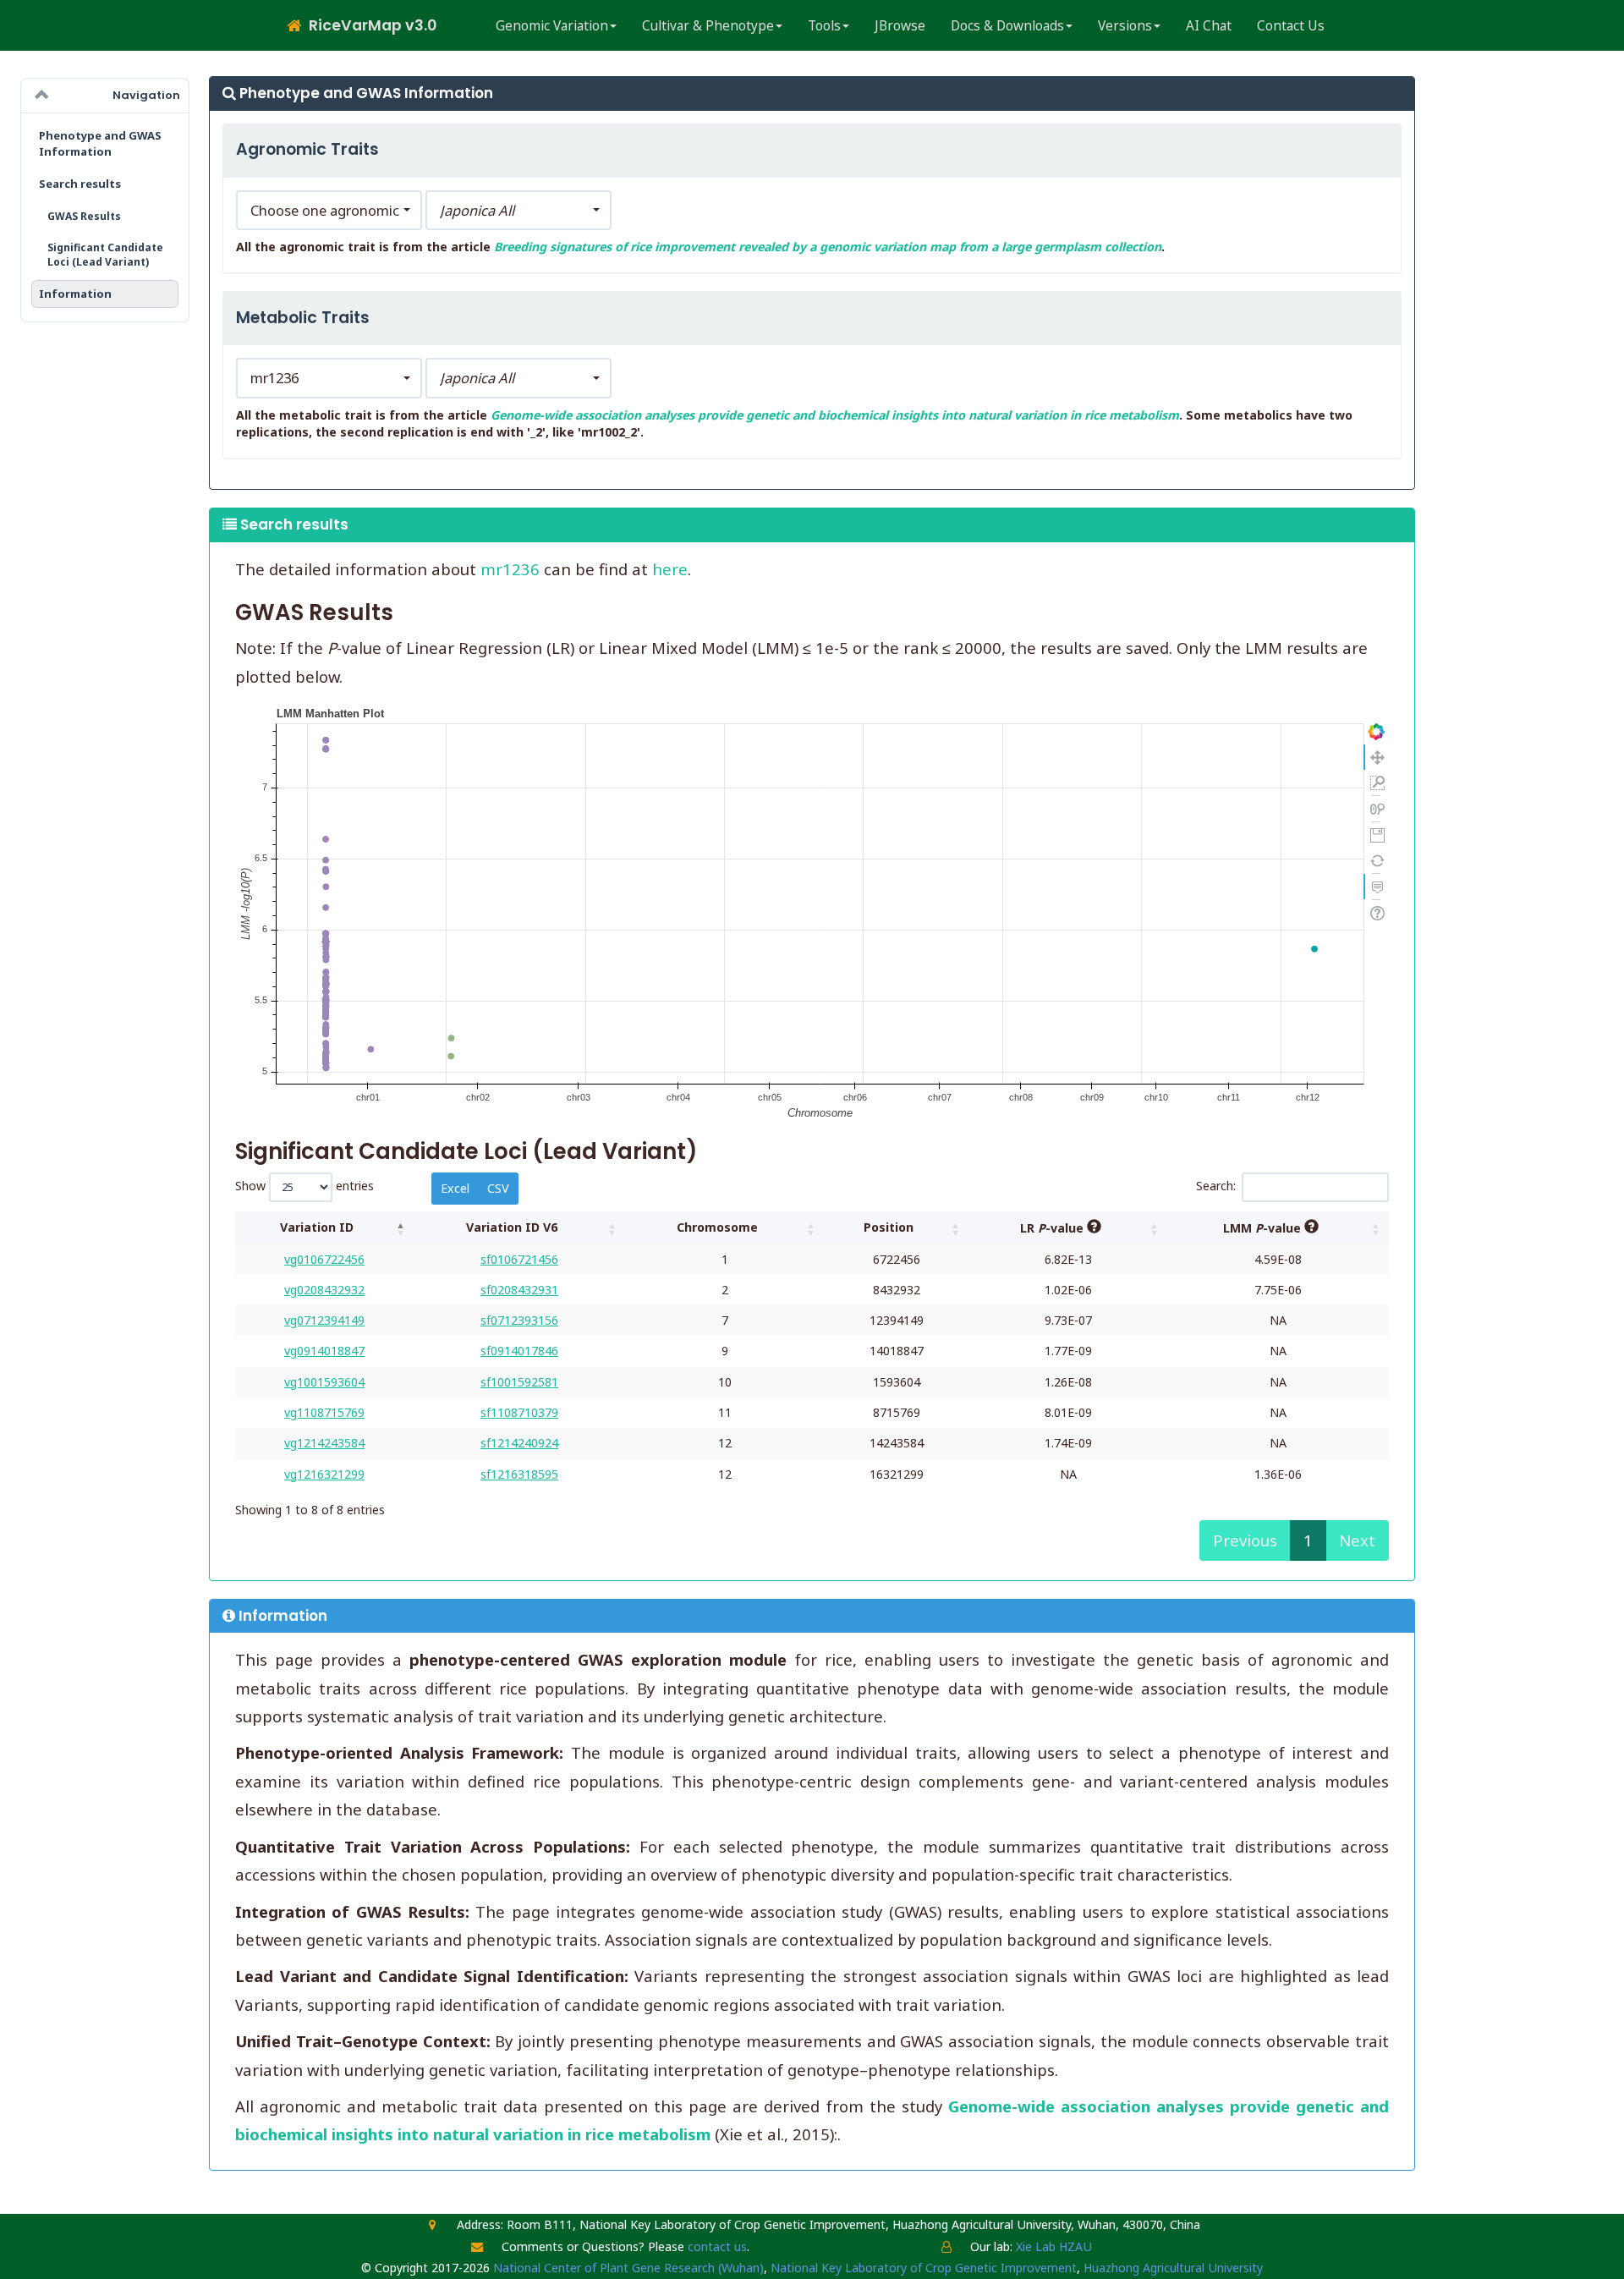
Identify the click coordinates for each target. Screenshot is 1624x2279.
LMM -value (1264, 1228)
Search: (1216, 1186)
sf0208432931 (519, 1290)
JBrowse (900, 26)
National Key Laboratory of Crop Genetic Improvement (924, 2268)
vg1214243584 (324, 1443)
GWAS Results (84, 216)
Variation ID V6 (512, 1227)
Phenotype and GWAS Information (100, 143)
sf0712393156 (519, 1320)
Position (889, 1227)
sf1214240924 (519, 1443)
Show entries (304, 1186)
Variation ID (317, 1227)
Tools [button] (824, 26)
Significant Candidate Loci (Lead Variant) (105, 255)
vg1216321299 (324, 1474)
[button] (329, 211)
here (670, 569)
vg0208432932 (324, 1290)
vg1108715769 (324, 1412)
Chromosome (717, 1227)
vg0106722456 (324, 1259)
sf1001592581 (519, 1382)
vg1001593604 (324, 1382)
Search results (80, 184)
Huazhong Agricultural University (1173, 2268)
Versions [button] (1125, 26)
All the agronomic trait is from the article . (700, 247)
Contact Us (1291, 26)
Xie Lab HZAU (1054, 2246)
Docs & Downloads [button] (1007, 26)
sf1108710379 (519, 1412)
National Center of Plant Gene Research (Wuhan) (628, 2268)
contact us (717, 2246)
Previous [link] (1245, 1540)
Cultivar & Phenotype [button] (708, 26)
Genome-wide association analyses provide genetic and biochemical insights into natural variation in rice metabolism (835, 415)
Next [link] (1357, 1540)
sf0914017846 (519, 1351)
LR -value (1053, 1228)
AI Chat (1209, 26)
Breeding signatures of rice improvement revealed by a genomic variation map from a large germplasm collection (828, 247)
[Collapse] (42, 96)
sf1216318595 (519, 1474)
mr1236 (510, 569)
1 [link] (1308, 1540)
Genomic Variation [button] (552, 26)
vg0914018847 (324, 1351)
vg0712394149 (324, 1320)
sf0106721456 (519, 1259)
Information (75, 294)
